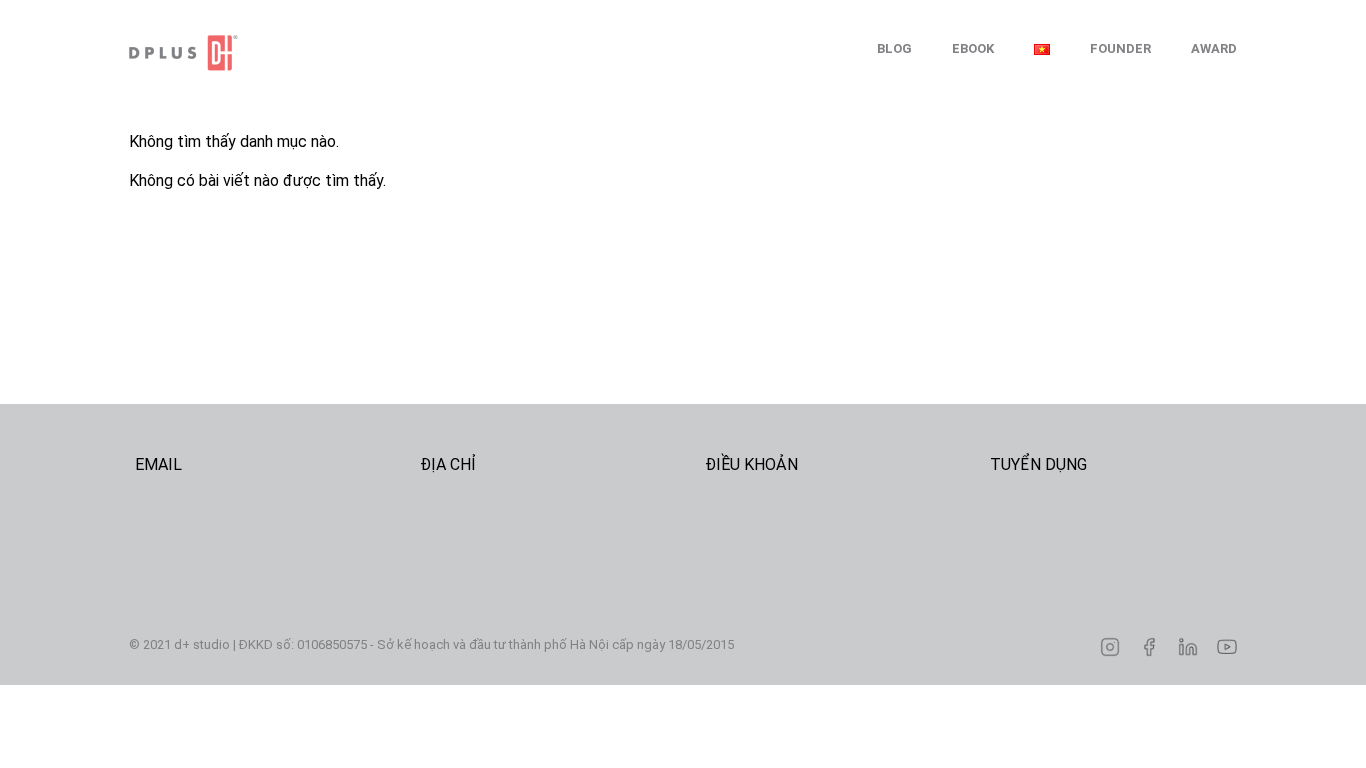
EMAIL (158, 464)
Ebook (973, 48)
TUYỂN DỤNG (1038, 464)
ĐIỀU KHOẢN (751, 464)
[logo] (229, 53)
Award (1214, 48)
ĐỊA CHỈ (448, 464)
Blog (894, 48)
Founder (1120, 48)
